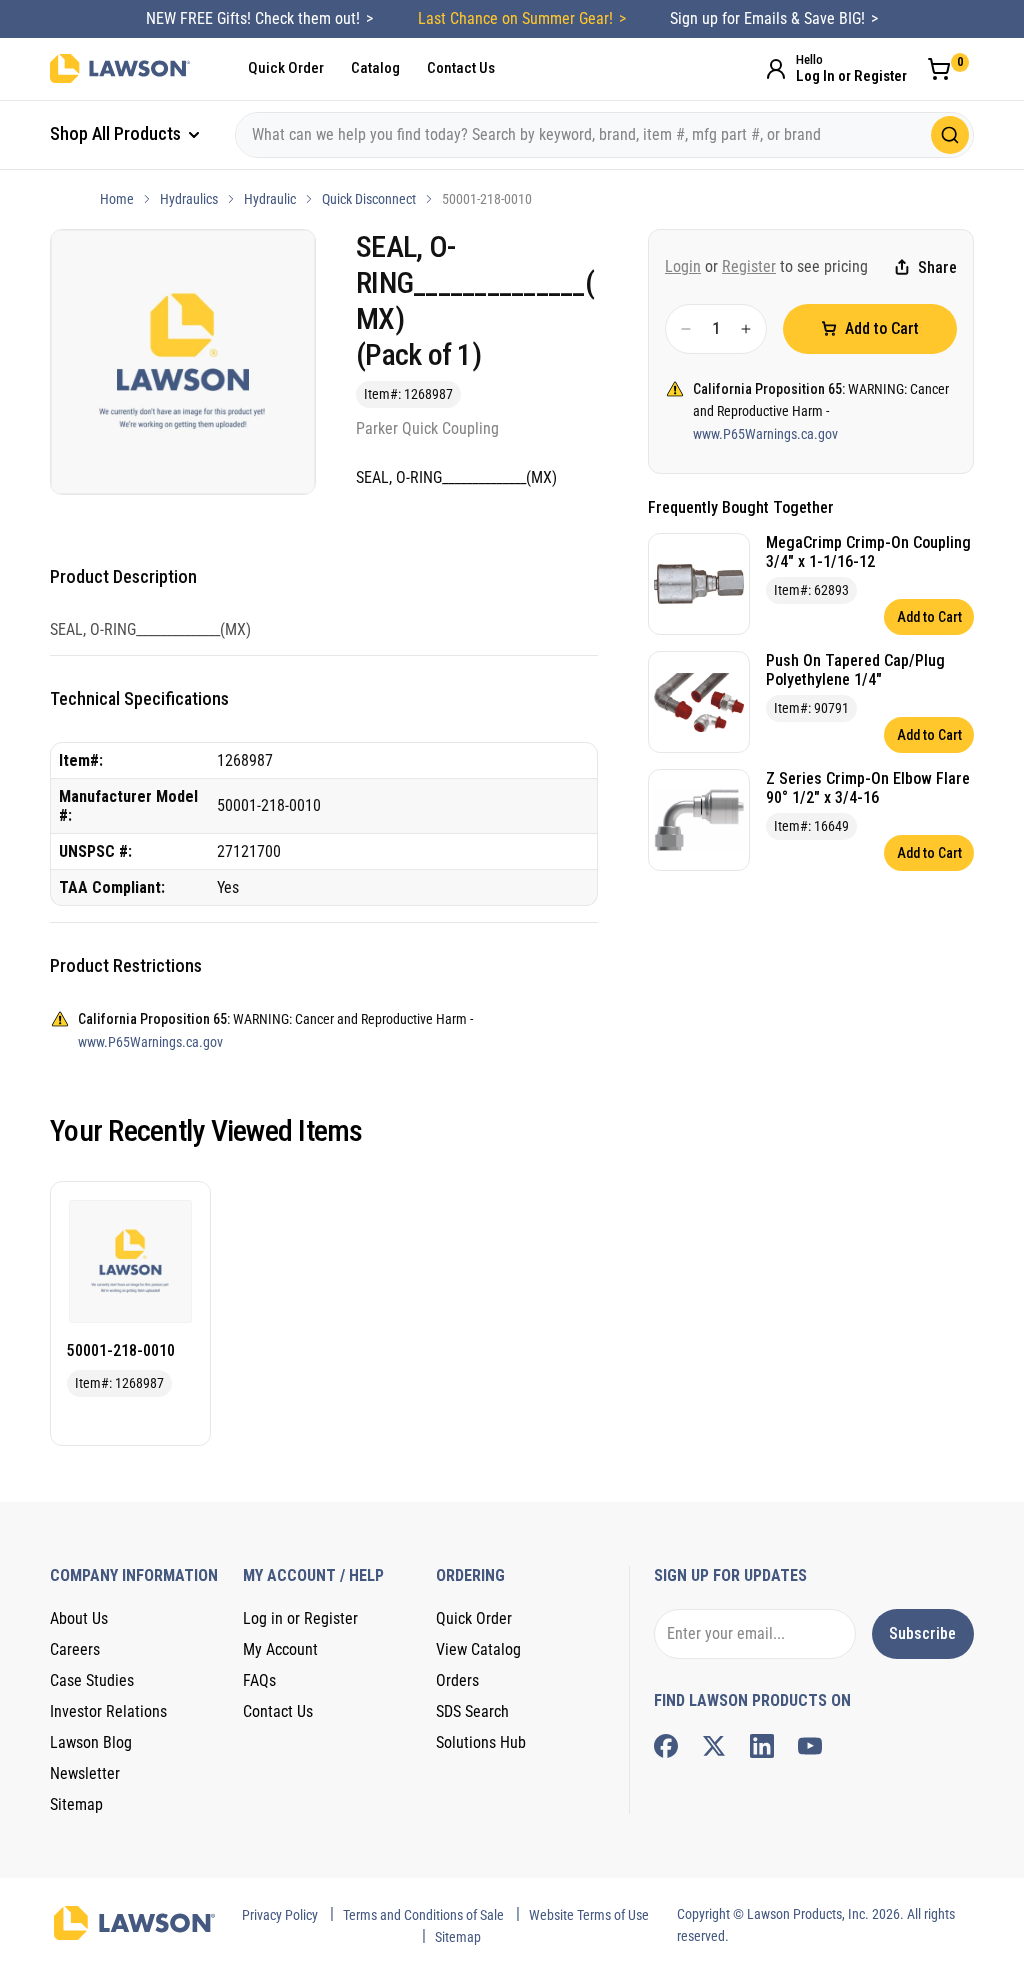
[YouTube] (810, 1746)
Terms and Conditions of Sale (423, 1915)
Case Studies (92, 1680)
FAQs (259, 1680)
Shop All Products (117, 133)
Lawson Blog (91, 1742)
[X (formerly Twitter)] (714, 1746)
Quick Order (286, 68)
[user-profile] (776, 69)
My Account (280, 1649)
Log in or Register (300, 1618)
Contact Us (461, 68)
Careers (75, 1649)
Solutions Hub (481, 1742)
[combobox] (604, 135)
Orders (457, 1680)
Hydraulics (189, 199)
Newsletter (85, 1773)
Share (937, 267)
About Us (79, 1618)
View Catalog (478, 1649)
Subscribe (922, 1633)
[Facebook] (666, 1746)
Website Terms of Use (589, 1915)
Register (749, 266)
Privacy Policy (280, 1915)
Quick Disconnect (369, 199)
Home (117, 199)
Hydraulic (270, 199)
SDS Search (472, 1711)
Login (683, 266)
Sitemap (76, 1804)
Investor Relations (108, 1711)
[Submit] (950, 135)
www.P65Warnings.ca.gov (765, 434)
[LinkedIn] (762, 1746)
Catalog (375, 68)
